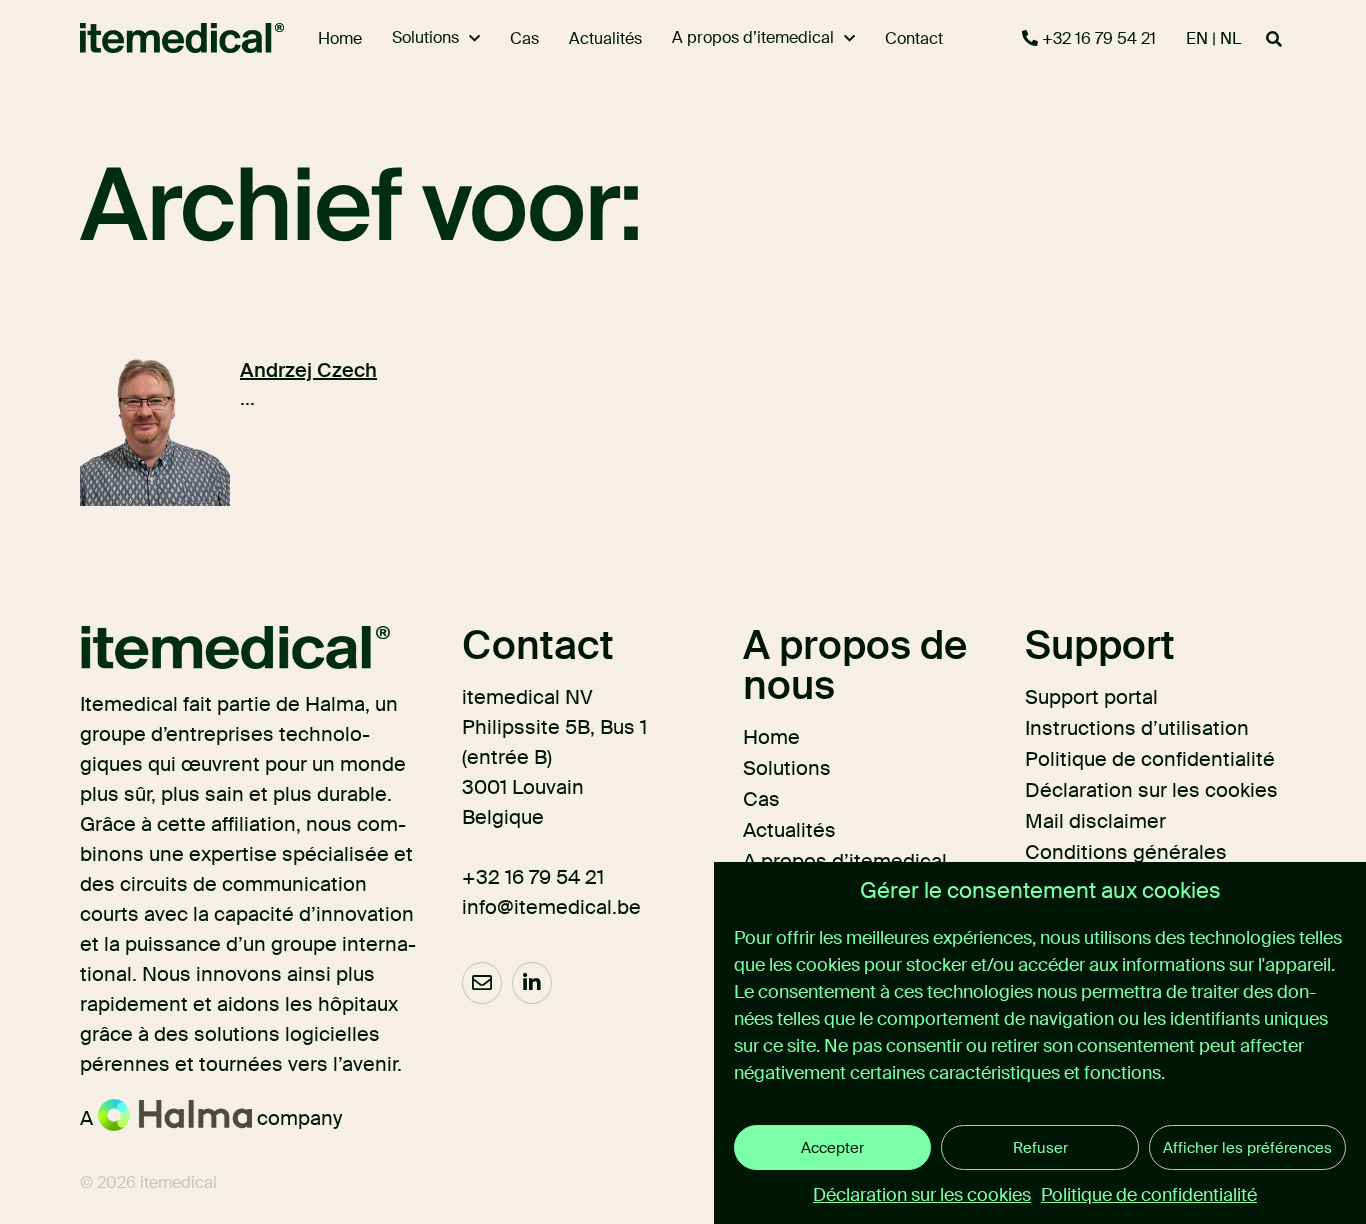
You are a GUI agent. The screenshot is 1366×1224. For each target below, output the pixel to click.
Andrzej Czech (308, 370)
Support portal (1091, 697)
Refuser (1040, 1148)
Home (771, 737)
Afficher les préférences (1247, 1148)
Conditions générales (1126, 852)
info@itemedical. (539, 907)
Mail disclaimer (1095, 821)
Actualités (789, 830)
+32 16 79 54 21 (1097, 38)
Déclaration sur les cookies (922, 1195)
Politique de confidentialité (1149, 1195)
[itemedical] (156, 38)
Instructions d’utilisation (1137, 728)
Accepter (832, 1148)
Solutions (787, 768)
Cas (761, 799)
